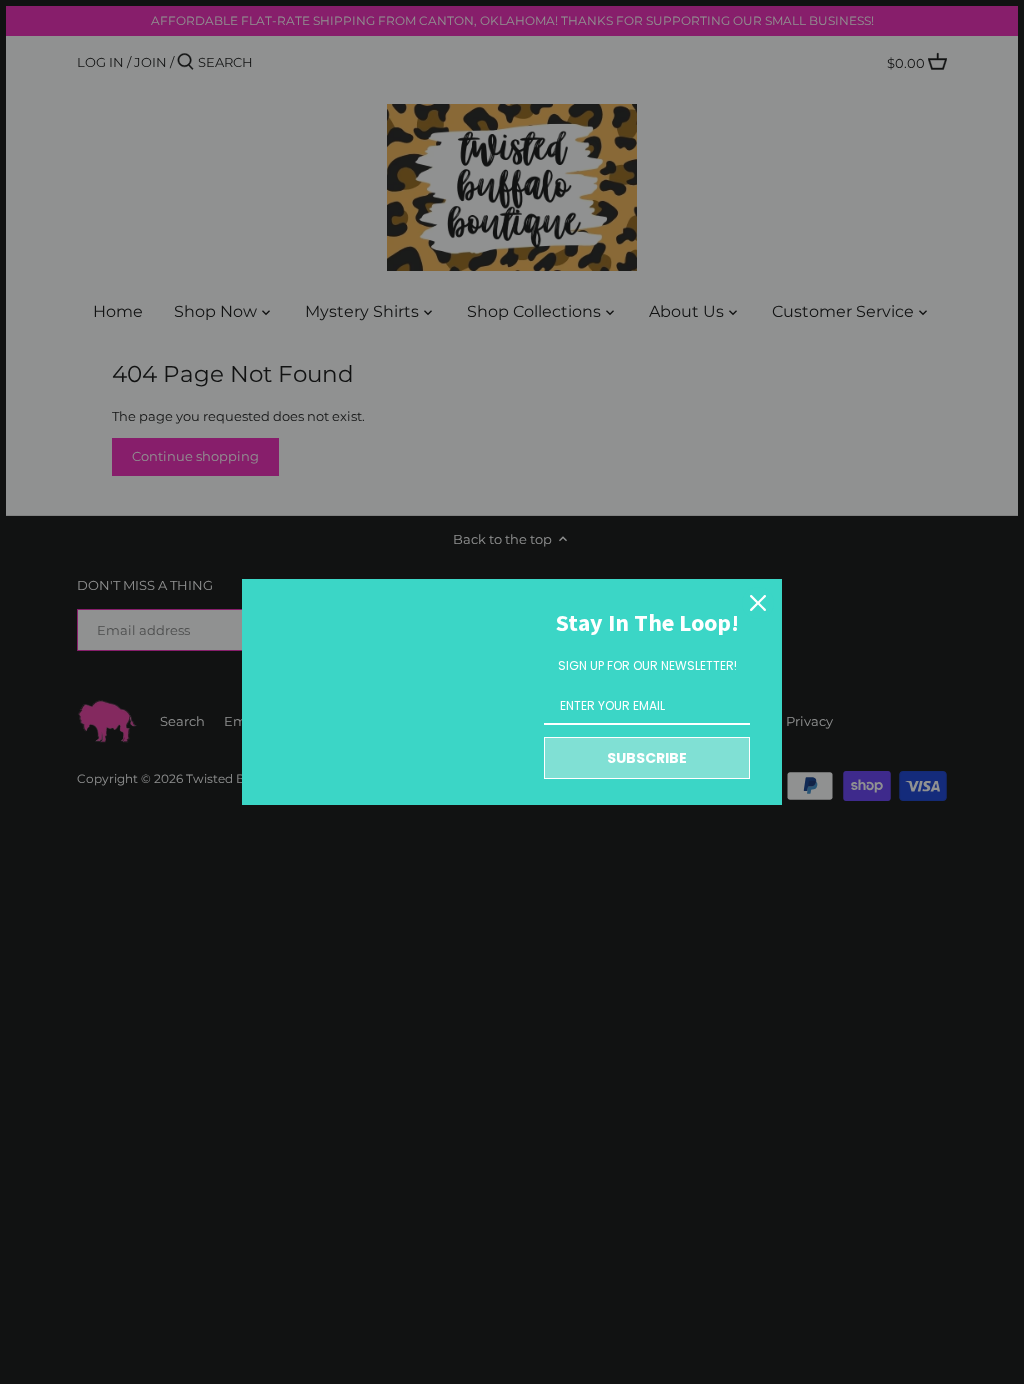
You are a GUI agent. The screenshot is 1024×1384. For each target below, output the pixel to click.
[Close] (758, 603)
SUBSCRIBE (647, 758)
